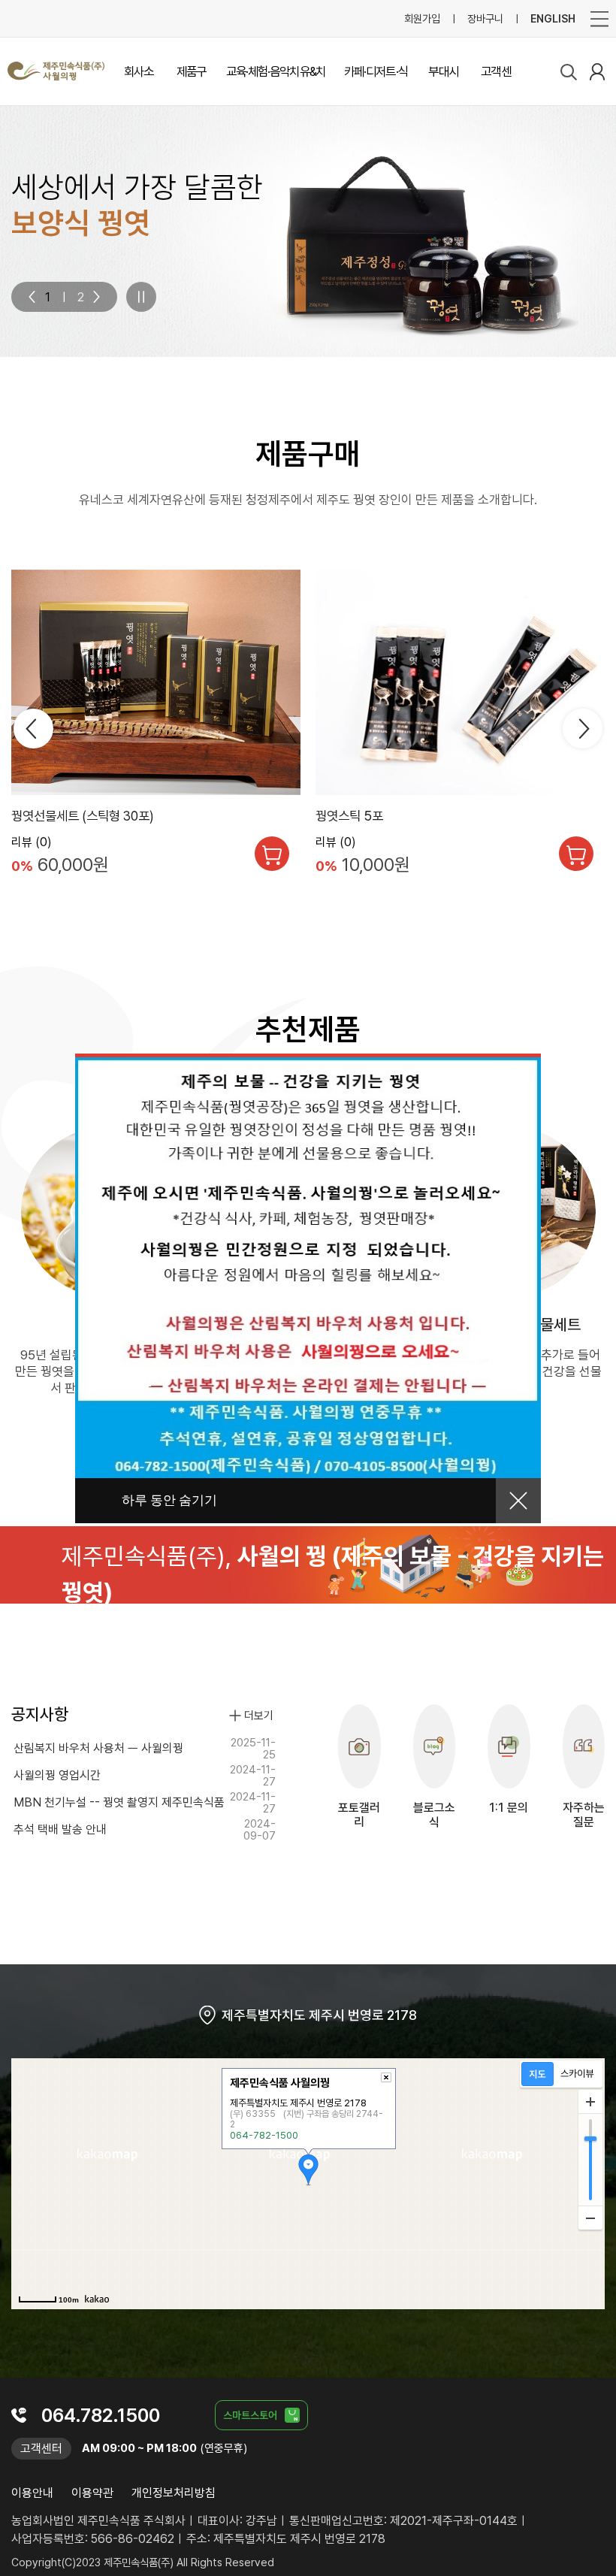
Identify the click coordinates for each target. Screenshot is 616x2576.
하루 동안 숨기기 (169, 1500)
